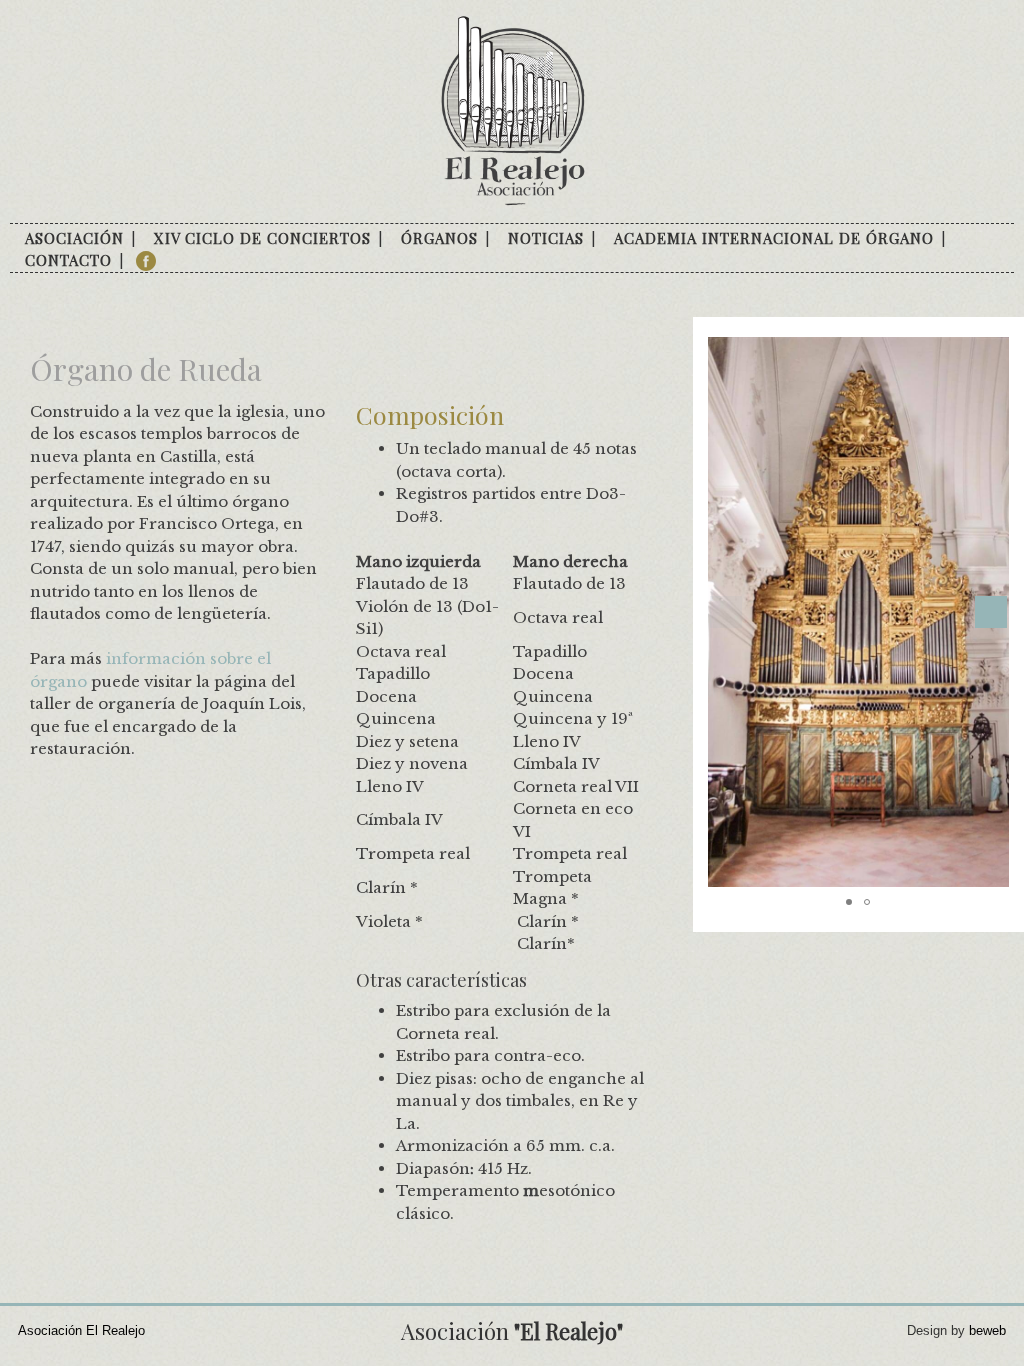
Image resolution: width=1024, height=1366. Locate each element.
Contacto (68, 260)
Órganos (439, 238)
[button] (991, 612)
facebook (146, 261)
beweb (987, 1330)
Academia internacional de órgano (774, 238)
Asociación (74, 238)
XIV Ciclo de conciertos (262, 238)
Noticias (546, 238)
